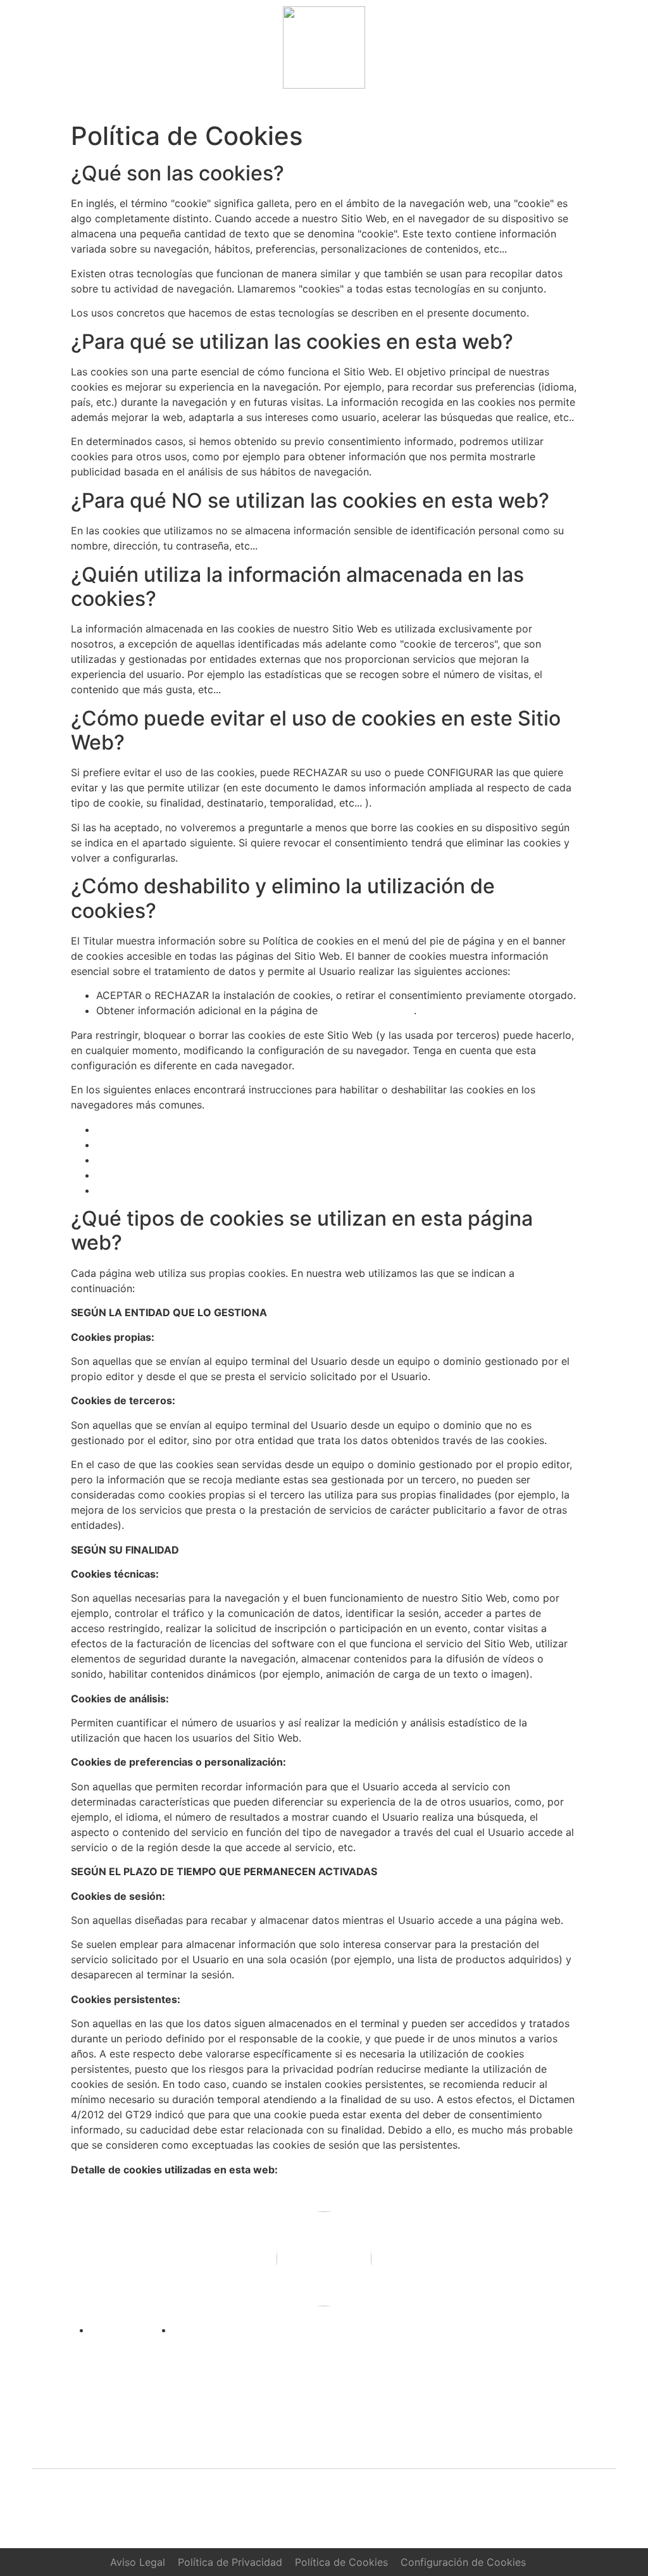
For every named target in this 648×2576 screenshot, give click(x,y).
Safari (110, 1190)
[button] (324, 105)
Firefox (113, 1129)
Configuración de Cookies (463, 2562)
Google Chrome (134, 1145)
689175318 (388, 2442)
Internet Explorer (136, 1160)
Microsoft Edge (133, 1175)
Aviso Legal (138, 2562)
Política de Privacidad (230, 2562)
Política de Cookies (367, 1010)
